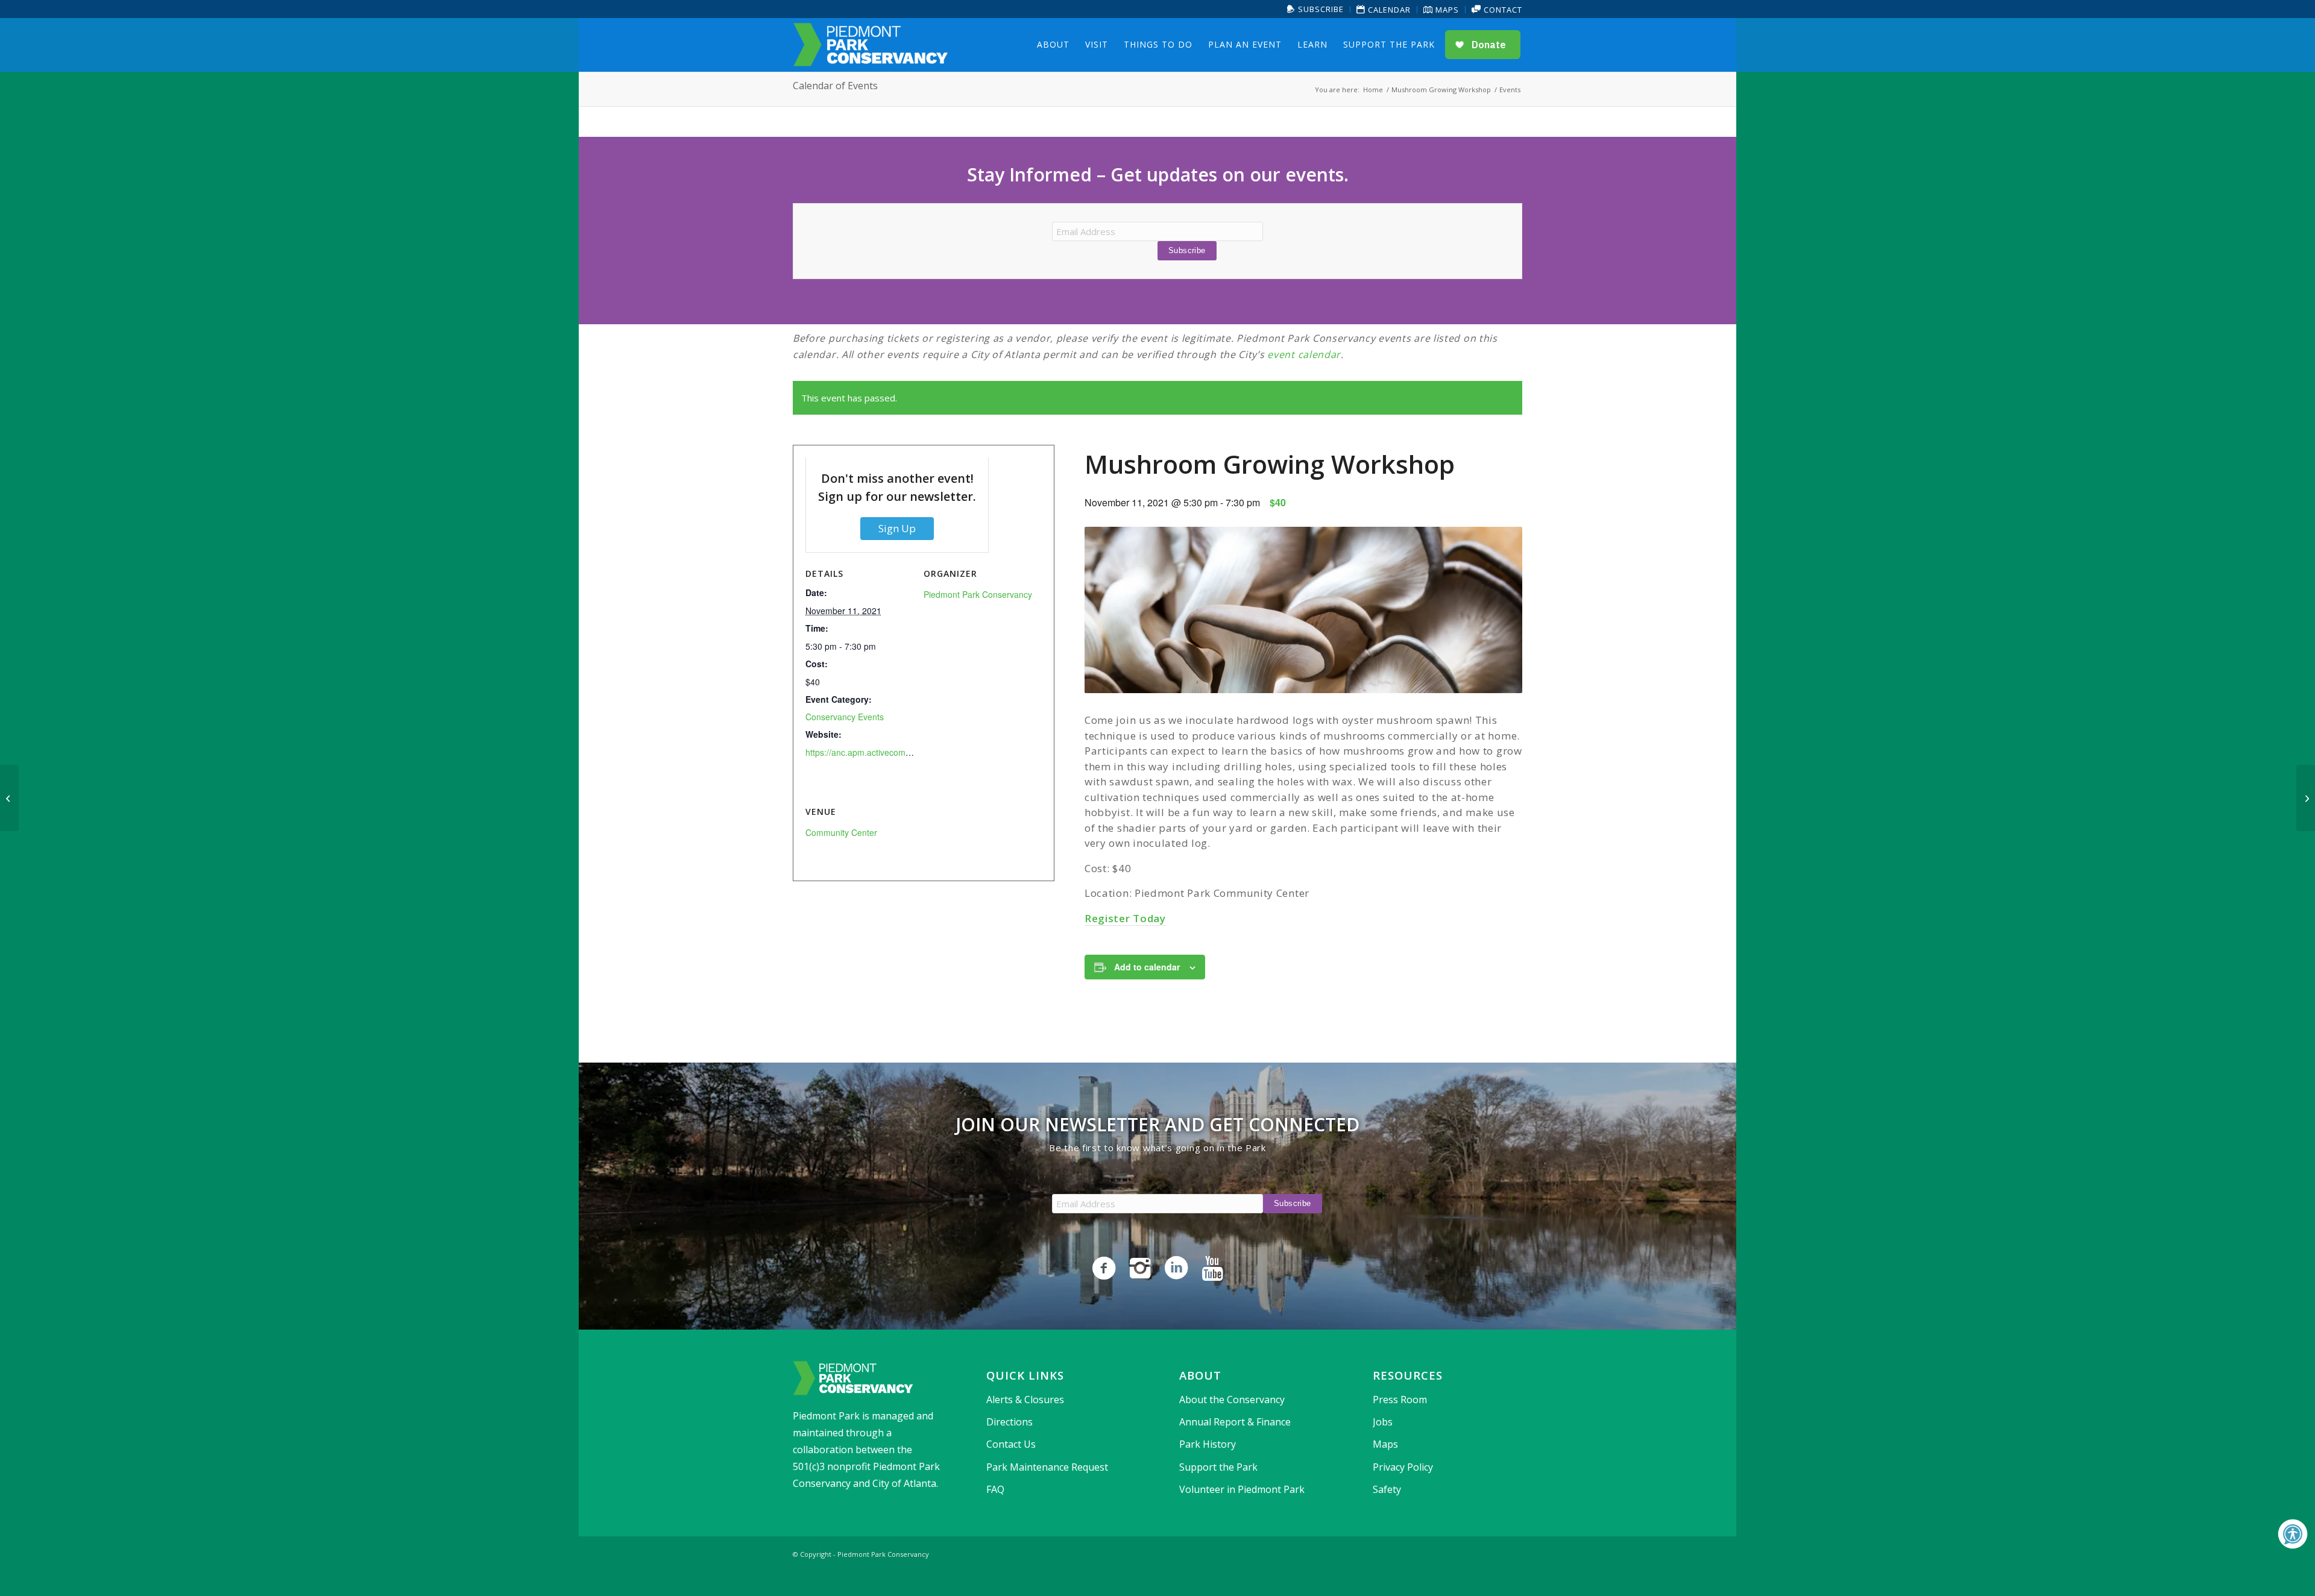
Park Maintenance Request (1047, 1467)
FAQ (995, 1489)
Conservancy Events (845, 717)
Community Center (841, 832)
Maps (1446, 10)
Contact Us (1011, 1444)
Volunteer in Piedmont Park (1242, 1489)
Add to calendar (1147, 967)
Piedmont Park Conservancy (978, 594)
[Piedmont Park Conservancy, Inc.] (871, 45)
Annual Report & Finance (1235, 1422)
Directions (1009, 1422)
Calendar (1388, 10)
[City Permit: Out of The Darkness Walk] (9, 798)
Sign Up (897, 528)
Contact (1502, 10)
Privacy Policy (1403, 1467)
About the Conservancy (1232, 1400)
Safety (1387, 1489)
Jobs (1383, 1422)
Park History (1208, 1444)
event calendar (1304, 354)
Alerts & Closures (1025, 1400)
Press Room (1400, 1400)
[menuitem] (1316, 9)
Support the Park (1218, 1467)
